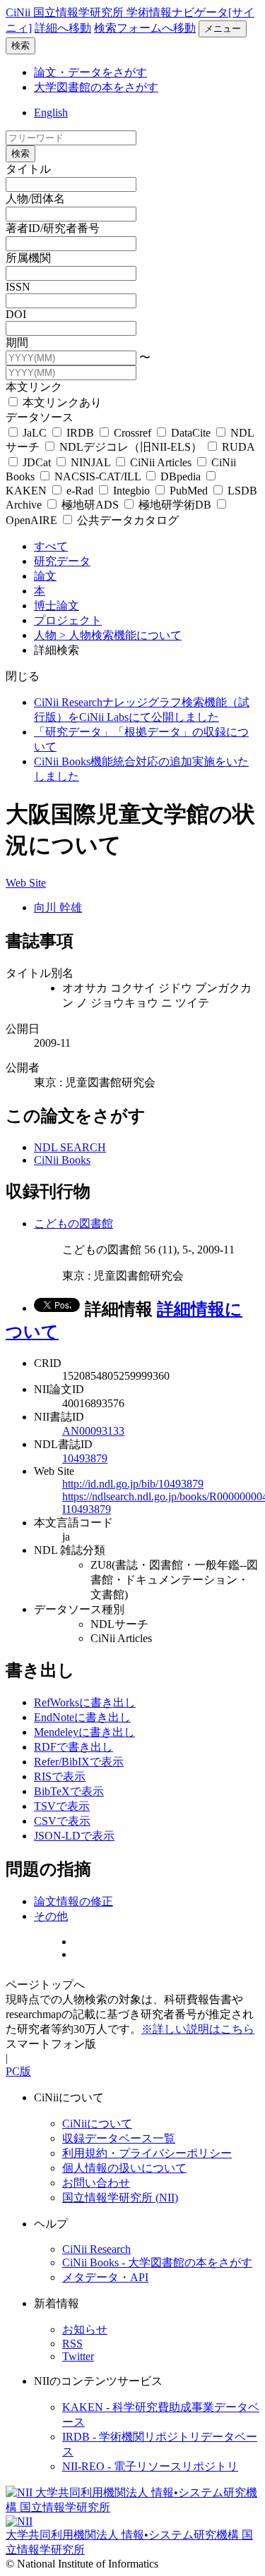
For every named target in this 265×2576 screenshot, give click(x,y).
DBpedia (181, 476)
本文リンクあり (61, 402)
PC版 (18, 2071)
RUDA (237, 447)
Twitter (78, 2356)
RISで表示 (60, 1776)
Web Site (26, 883)
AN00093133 (93, 1431)
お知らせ (85, 2329)
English (51, 113)
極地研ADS (90, 505)
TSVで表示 (62, 1806)
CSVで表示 (62, 1821)
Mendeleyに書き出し (84, 1732)
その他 (51, 1916)
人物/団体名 (35, 199)
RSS (72, 2344)
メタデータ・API (105, 2277)
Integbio (131, 491)
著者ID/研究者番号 (53, 228)
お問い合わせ (96, 2183)
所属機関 (28, 258)
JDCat (37, 462)
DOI (16, 314)
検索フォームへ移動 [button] (145, 28)
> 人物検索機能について (120, 635)
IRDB (80, 433)
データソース (40, 417)
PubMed (189, 491)
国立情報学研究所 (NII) (120, 2198)
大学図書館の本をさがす (96, 87)
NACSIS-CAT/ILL (98, 476)
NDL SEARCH (70, 1147)
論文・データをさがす (90, 72)
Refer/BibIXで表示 (79, 1762)
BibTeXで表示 (69, 1791)
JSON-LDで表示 (74, 1836)
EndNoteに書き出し (82, 1717)
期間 (17, 342)
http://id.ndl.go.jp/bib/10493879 (133, 1484)
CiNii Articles (161, 462)
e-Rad (80, 491)
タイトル (28, 169)
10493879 (85, 1458)
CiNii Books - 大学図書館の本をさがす (157, 2262)
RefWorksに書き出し (85, 1702)
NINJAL (90, 462)
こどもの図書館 (73, 1223)
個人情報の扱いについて (124, 2168)
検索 (20, 45)
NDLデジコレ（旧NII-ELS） (131, 447)
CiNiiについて (97, 2124)
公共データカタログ (126, 520)
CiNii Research (96, 2249)
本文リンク (34, 387)
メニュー (223, 29)
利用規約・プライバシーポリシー (147, 2153)
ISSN (18, 287)
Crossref (132, 433)
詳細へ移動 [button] (63, 28)
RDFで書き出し (73, 1747)
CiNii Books (62, 1160)
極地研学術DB (175, 505)
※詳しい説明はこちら (198, 2029)
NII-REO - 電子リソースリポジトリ (150, 2466)
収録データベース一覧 (119, 2138)
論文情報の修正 (73, 1901)
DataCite (191, 433)
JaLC (35, 433)
